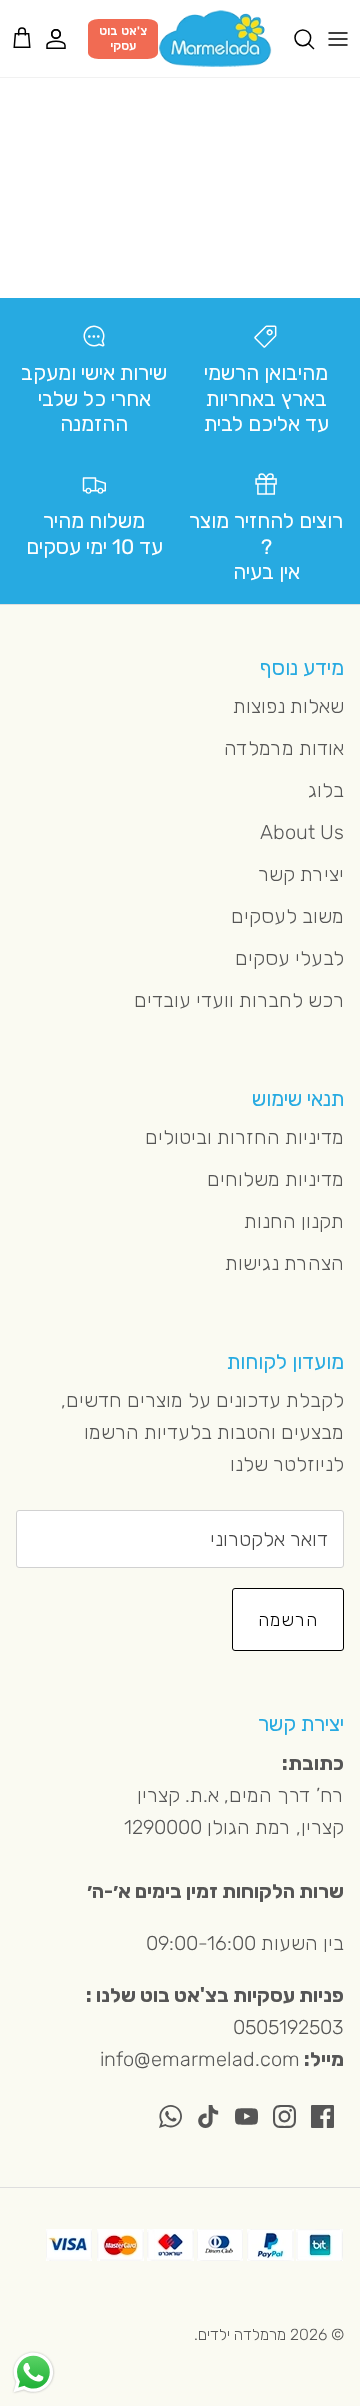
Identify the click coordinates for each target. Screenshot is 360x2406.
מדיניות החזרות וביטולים (244, 1137)
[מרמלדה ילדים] (215, 38)
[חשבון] (66, 39)
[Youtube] (246, 2116)
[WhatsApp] (170, 2116)
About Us (302, 832)
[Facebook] (322, 2116)
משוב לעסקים (287, 916)
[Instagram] (284, 2116)
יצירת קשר (301, 874)
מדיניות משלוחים (275, 1179)
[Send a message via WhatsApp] (33, 2372)
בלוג (326, 790)
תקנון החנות (294, 1221)
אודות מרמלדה (284, 748)
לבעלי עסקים (289, 958)
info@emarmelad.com (200, 2059)
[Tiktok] (208, 2116)
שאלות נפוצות (288, 706)
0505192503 (288, 2027)
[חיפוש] (294, 39)
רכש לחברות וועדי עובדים (239, 1000)
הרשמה (288, 1620)
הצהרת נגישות (284, 1263)
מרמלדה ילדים (242, 2334)
